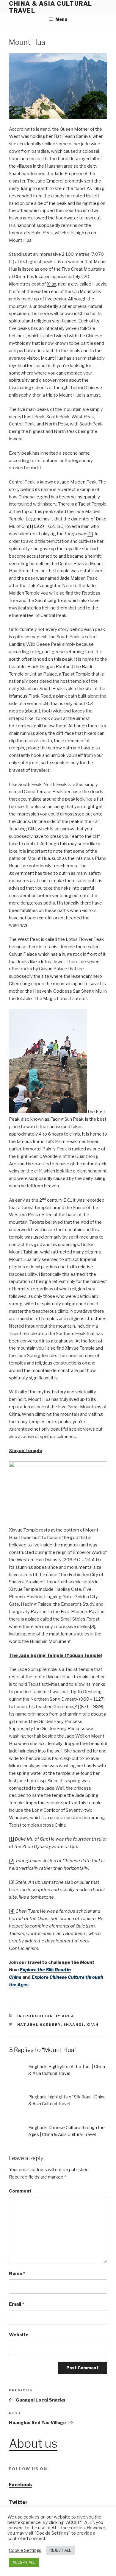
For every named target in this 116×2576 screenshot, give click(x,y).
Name (17, 2274)
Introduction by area (46, 2016)
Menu (61, 19)
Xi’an (51, 284)
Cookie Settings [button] (25, 2550)
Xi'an (93, 2025)
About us (33, 2444)
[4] (76, 1707)
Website (19, 2335)
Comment (20, 2191)
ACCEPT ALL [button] (24, 2562)
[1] (30, 526)
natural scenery (39, 2025)
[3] (93, 1627)
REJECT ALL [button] (60, 2550)
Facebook (21, 2485)
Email (17, 2304)
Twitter (18, 2502)
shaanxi (74, 2025)
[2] (90, 534)
